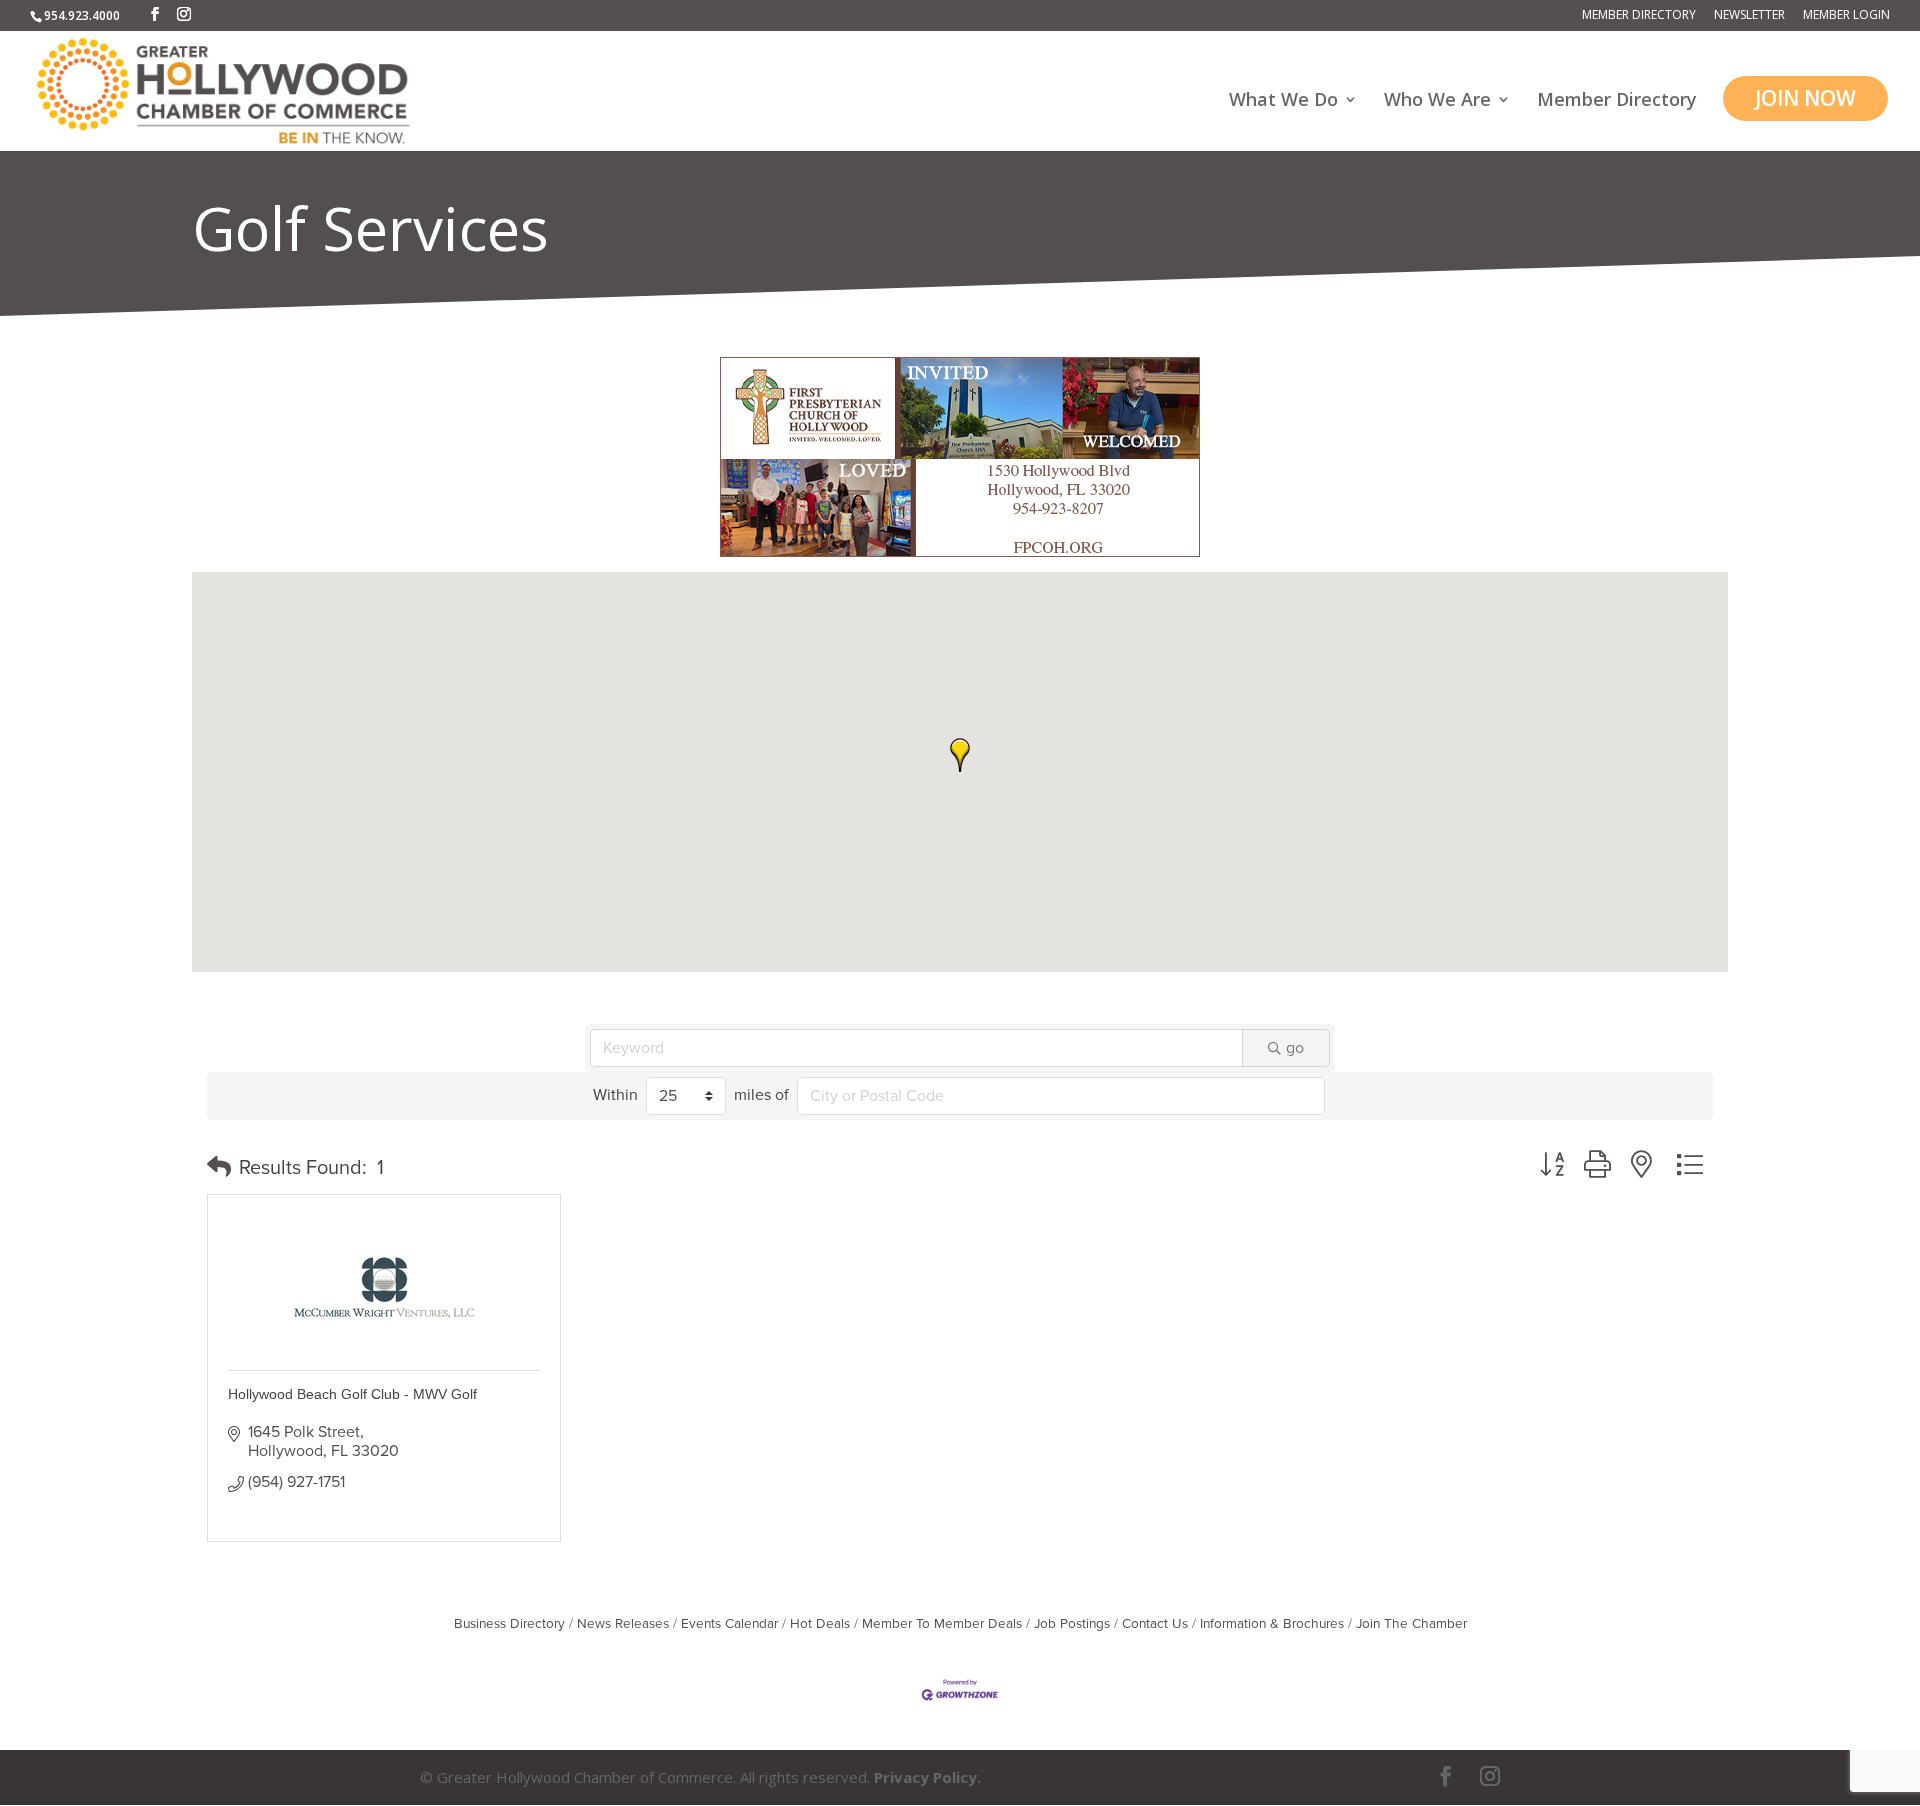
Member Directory (1639, 16)
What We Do (1283, 101)
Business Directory (509, 1624)
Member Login (1846, 16)
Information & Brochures (1272, 1624)
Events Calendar (729, 1624)
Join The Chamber (1411, 1624)
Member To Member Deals (942, 1624)
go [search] (1295, 1048)
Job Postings (1072, 1624)
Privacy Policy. (927, 1777)
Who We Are (1437, 101)
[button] (960, 755)
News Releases (623, 1624)
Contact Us (1155, 1624)
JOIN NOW (1805, 98)
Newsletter (1749, 16)
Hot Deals (820, 1624)
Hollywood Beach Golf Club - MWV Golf (352, 1394)
